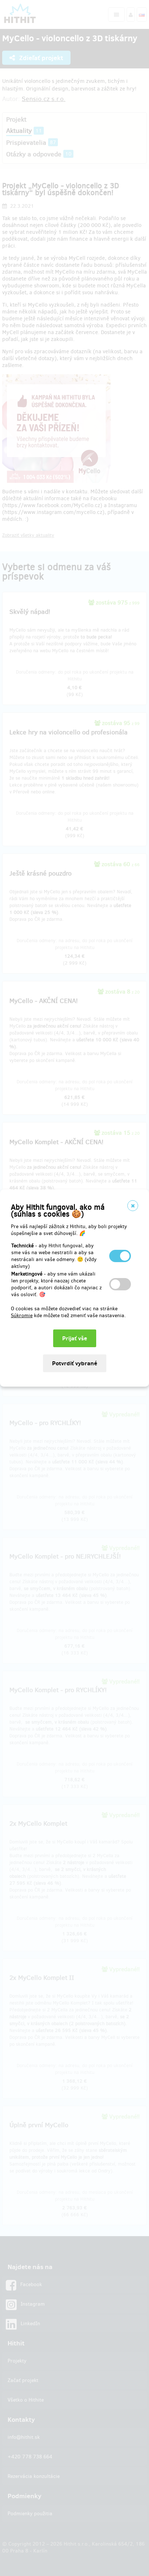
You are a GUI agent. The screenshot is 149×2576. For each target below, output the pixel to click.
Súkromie (22, 1316)
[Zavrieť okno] (133, 1206)
